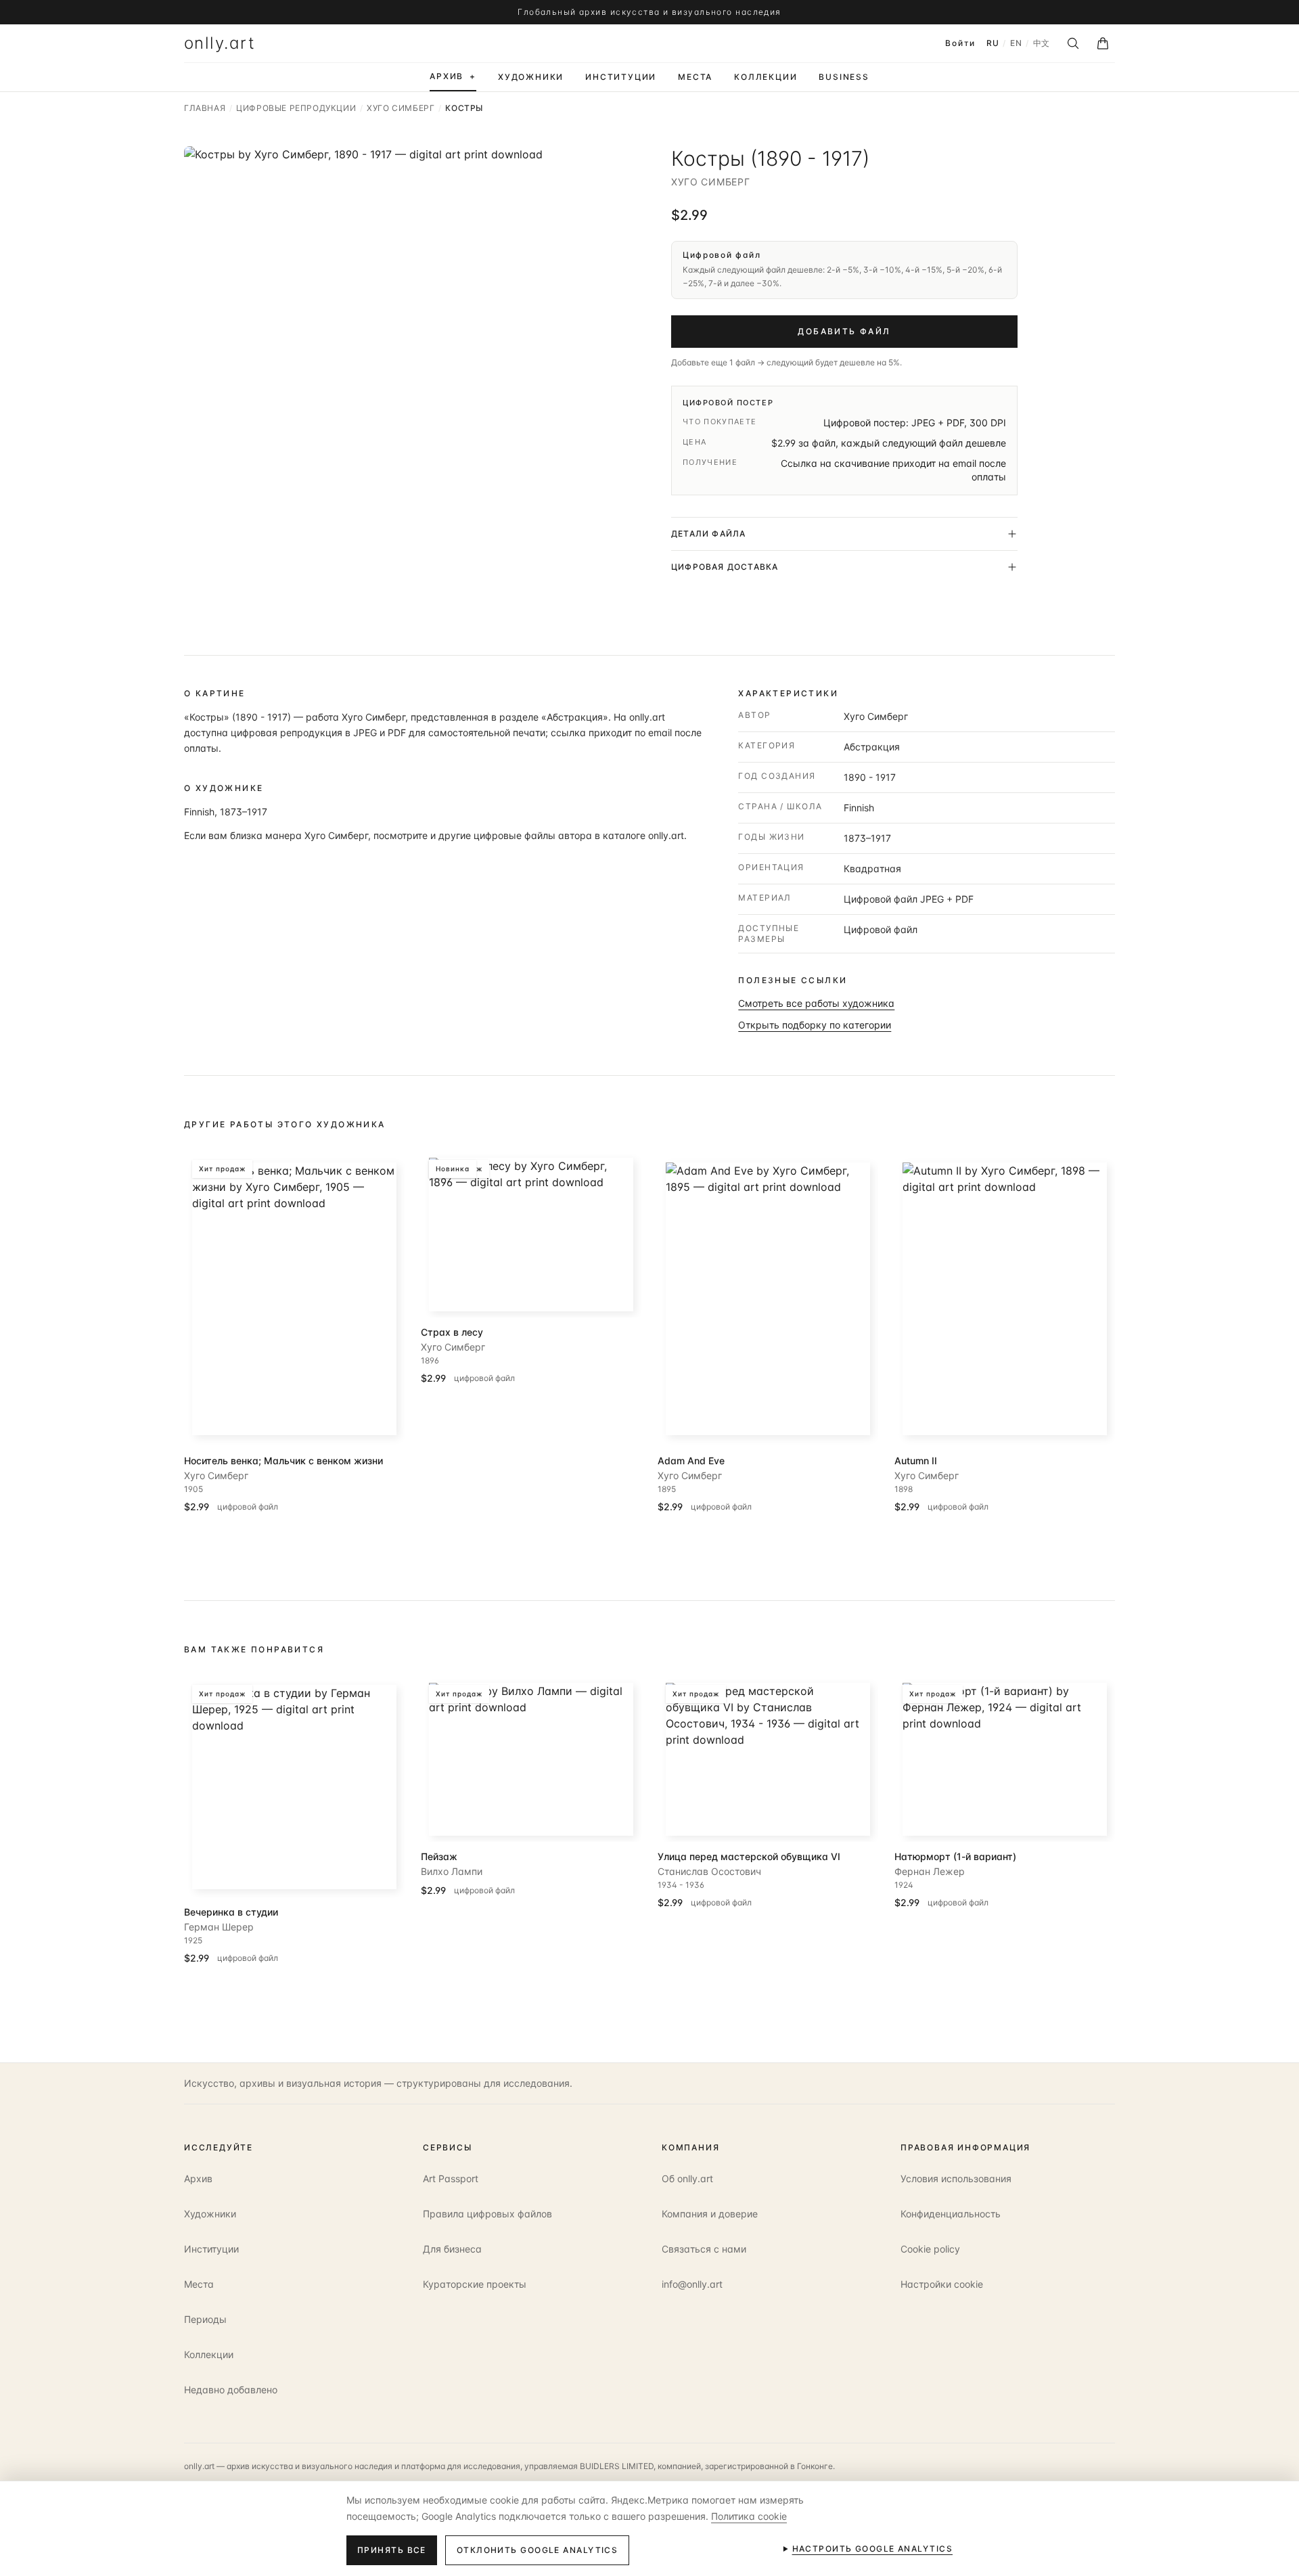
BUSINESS (844, 77)
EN (1016, 43)
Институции (211, 2249)
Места (199, 2284)
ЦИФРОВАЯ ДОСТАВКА (725, 567)
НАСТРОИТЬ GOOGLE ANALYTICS (872, 2549)
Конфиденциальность (951, 2214)
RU (993, 43)
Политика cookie (749, 2516)
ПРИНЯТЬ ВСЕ (392, 2550)
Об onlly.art (687, 2178)
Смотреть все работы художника (816, 1003)
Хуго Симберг (710, 182)
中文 (1042, 43)
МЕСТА (695, 77)
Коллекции (209, 2354)
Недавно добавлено (231, 2390)
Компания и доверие (710, 2214)
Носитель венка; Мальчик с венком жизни (283, 1461)
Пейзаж (439, 1856)
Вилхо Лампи (452, 1871)
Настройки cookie (942, 2284)
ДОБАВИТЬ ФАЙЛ (844, 331)
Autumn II (916, 1461)
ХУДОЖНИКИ (531, 77)
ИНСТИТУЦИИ (621, 77)
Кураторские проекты (475, 2284)
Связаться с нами (704, 2249)
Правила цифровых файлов (487, 2214)
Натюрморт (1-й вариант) (955, 1856)
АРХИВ (453, 76)
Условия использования (956, 2178)
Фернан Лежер (930, 1871)
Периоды (205, 2319)
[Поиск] (1073, 43)
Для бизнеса (452, 2249)
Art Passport (451, 2178)
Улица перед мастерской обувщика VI (749, 1856)
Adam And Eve (691, 1461)
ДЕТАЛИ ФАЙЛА (708, 534)
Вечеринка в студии (231, 1912)
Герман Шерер (219, 1927)
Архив (198, 2178)
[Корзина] (1103, 43)
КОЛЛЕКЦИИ (766, 77)
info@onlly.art (692, 2284)
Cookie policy (930, 2249)
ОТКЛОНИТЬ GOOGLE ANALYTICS (537, 2550)
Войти (960, 43)
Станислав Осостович (709, 1871)
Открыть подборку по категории (815, 1025)
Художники (210, 2214)
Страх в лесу (452, 1332)
